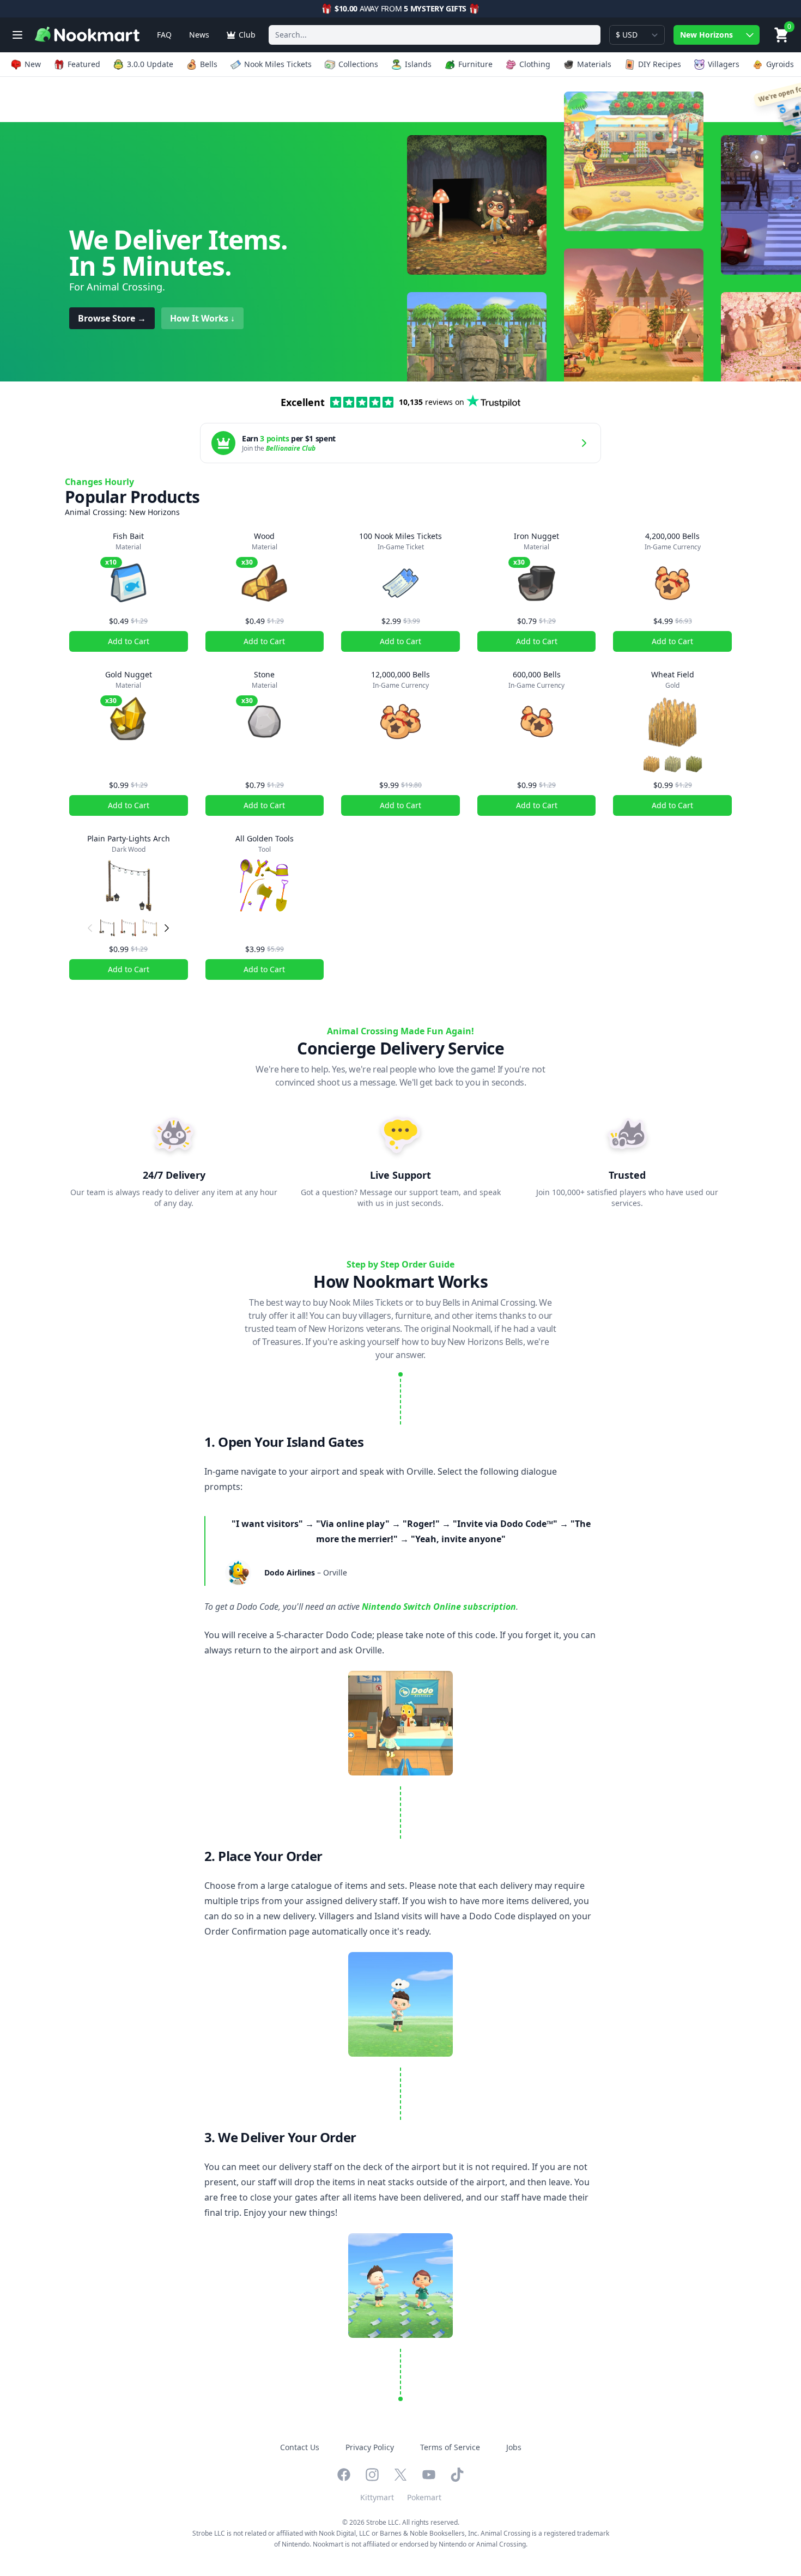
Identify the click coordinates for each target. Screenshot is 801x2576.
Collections (358, 64)
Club (247, 35)
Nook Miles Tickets (278, 64)
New (33, 64)
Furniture (475, 64)
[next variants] (167, 928)
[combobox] (435, 35)
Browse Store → (112, 318)
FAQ (164, 35)
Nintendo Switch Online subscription (439, 1607)
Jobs (514, 2447)
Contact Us (300, 2447)
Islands (418, 64)
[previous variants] (90, 928)
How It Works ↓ (202, 318)
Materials (594, 64)
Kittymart (377, 2497)
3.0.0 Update (150, 64)
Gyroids (780, 64)
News (199, 35)
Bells (209, 64)
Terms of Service (450, 2447)
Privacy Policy (370, 2447)
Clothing (535, 64)
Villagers (724, 64)
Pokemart (424, 2497)
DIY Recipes (660, 64)
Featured (84, 64)
